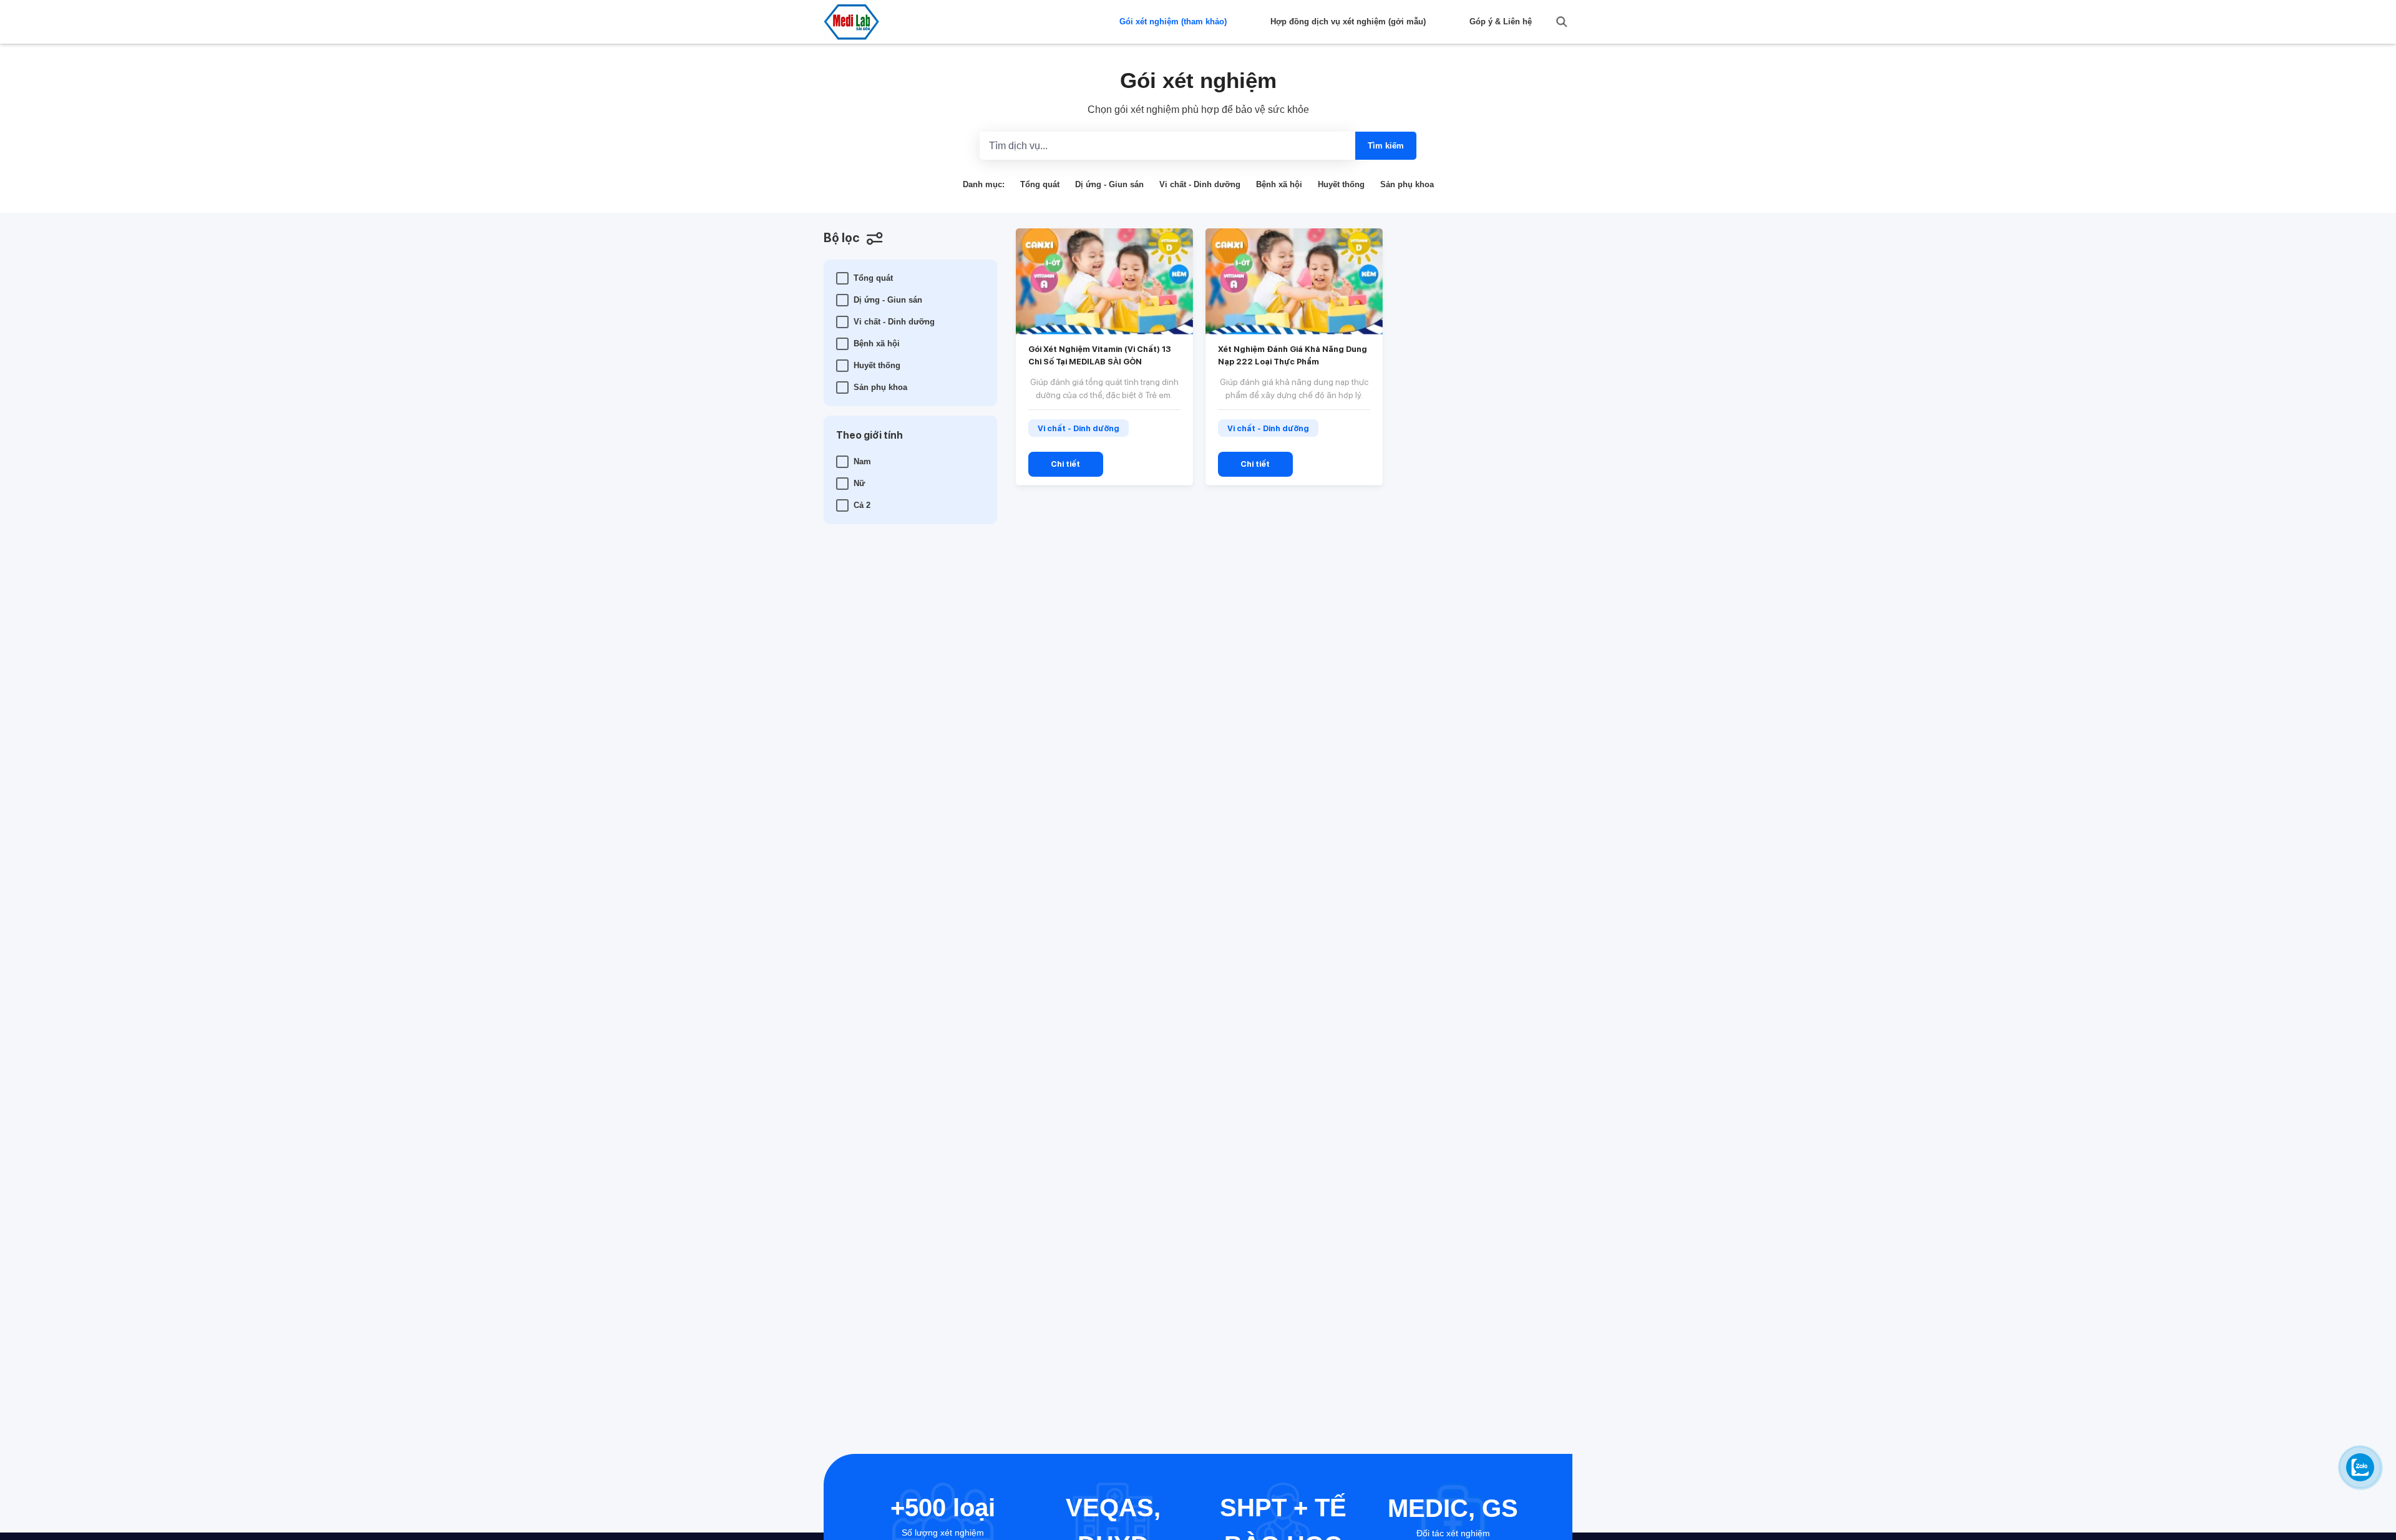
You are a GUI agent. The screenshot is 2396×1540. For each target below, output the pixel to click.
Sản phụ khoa (1407, 184)
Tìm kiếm (1386, 146)
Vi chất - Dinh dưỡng (1200, 184)
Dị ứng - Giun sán (1109, 184)
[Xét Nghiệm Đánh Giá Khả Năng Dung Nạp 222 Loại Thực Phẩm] (1294, 281)
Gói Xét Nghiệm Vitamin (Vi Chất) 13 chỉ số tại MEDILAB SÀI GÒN (1099, 355)
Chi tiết (1065, 464)
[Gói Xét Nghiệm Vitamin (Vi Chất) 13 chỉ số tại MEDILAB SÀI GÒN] (1104, 281)
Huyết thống (1341, 184)
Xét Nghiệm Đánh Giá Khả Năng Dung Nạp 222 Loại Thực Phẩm (1293, 355)
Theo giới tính (869, 435)
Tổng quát (1040, 184)
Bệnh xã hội (1279, 184)
